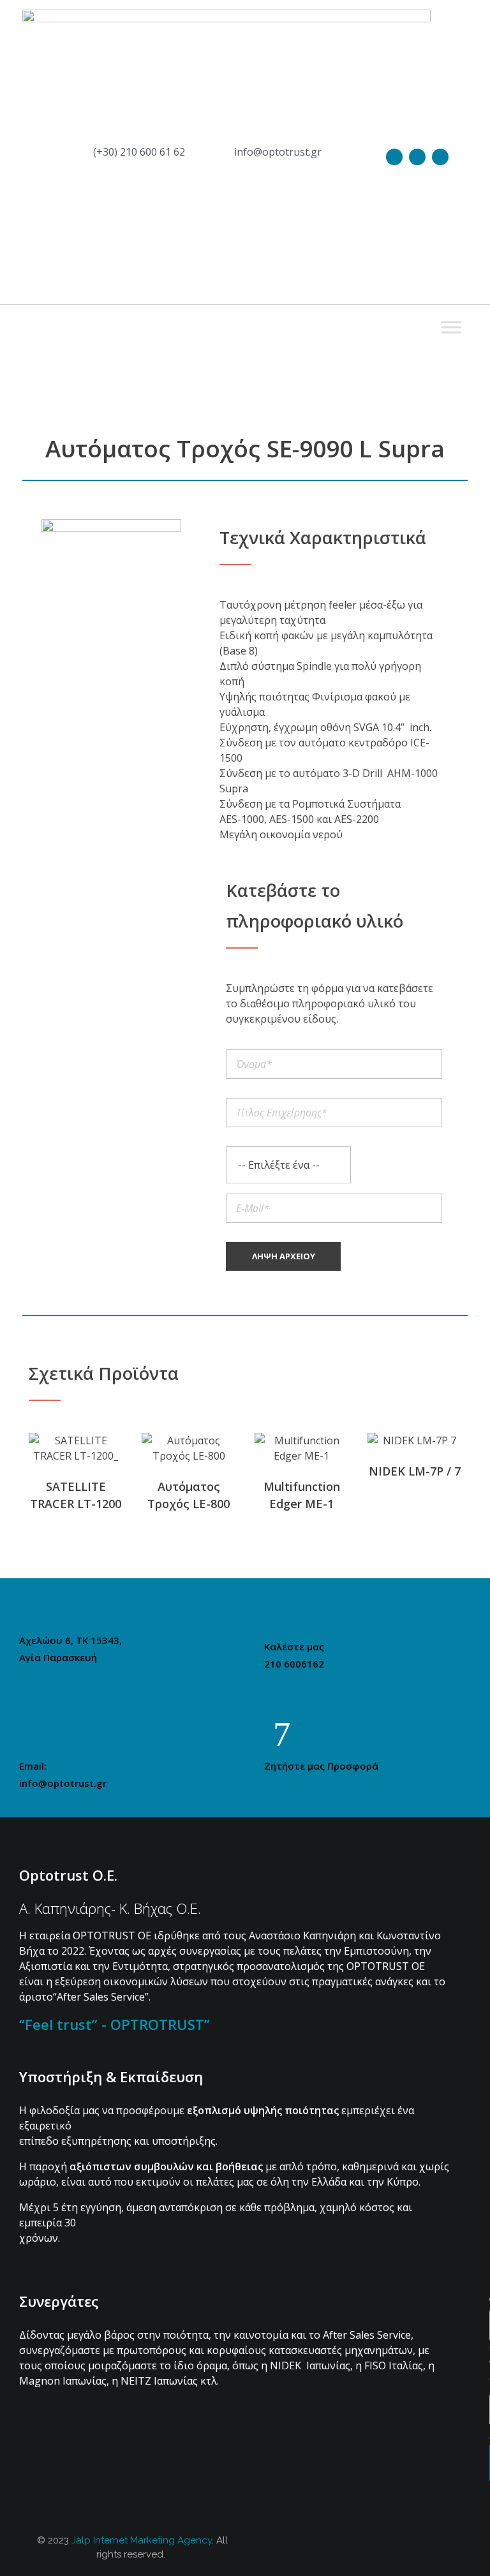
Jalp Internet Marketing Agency (142, 2540)
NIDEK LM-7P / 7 (415, 1471)
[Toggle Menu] (451, 327)
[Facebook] (417, 157)
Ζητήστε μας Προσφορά (321, 1766)
